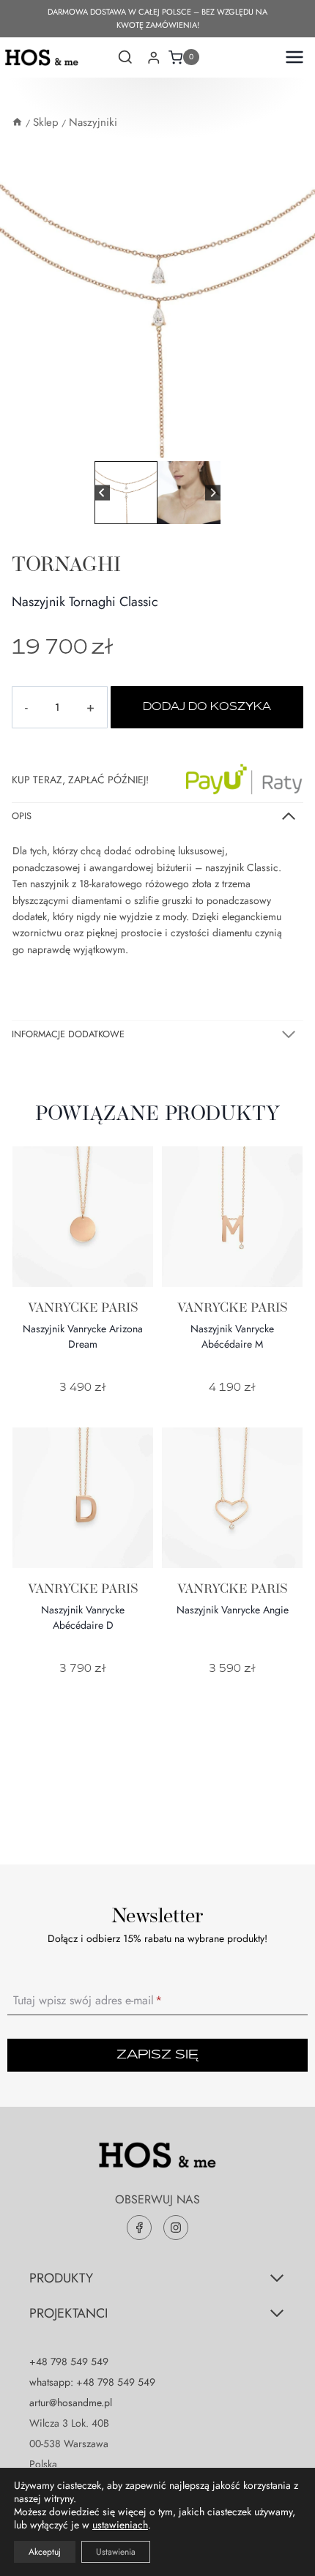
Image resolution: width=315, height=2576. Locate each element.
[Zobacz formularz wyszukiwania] (125, 59)
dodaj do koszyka (207, 707)
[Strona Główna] (17, 122)
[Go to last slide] (102, 493)
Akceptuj (45, 2552)
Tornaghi (66, 564)
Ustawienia (116, 2552)
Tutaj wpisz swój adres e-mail (88, 2000)
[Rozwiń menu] (291, 57)
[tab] (152, 442)
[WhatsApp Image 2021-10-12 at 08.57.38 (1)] (157, 300)
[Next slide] (213, 493)
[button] (126, 493)
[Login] (154, 57)
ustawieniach (120, 2525)
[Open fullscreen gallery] (300, 443)
